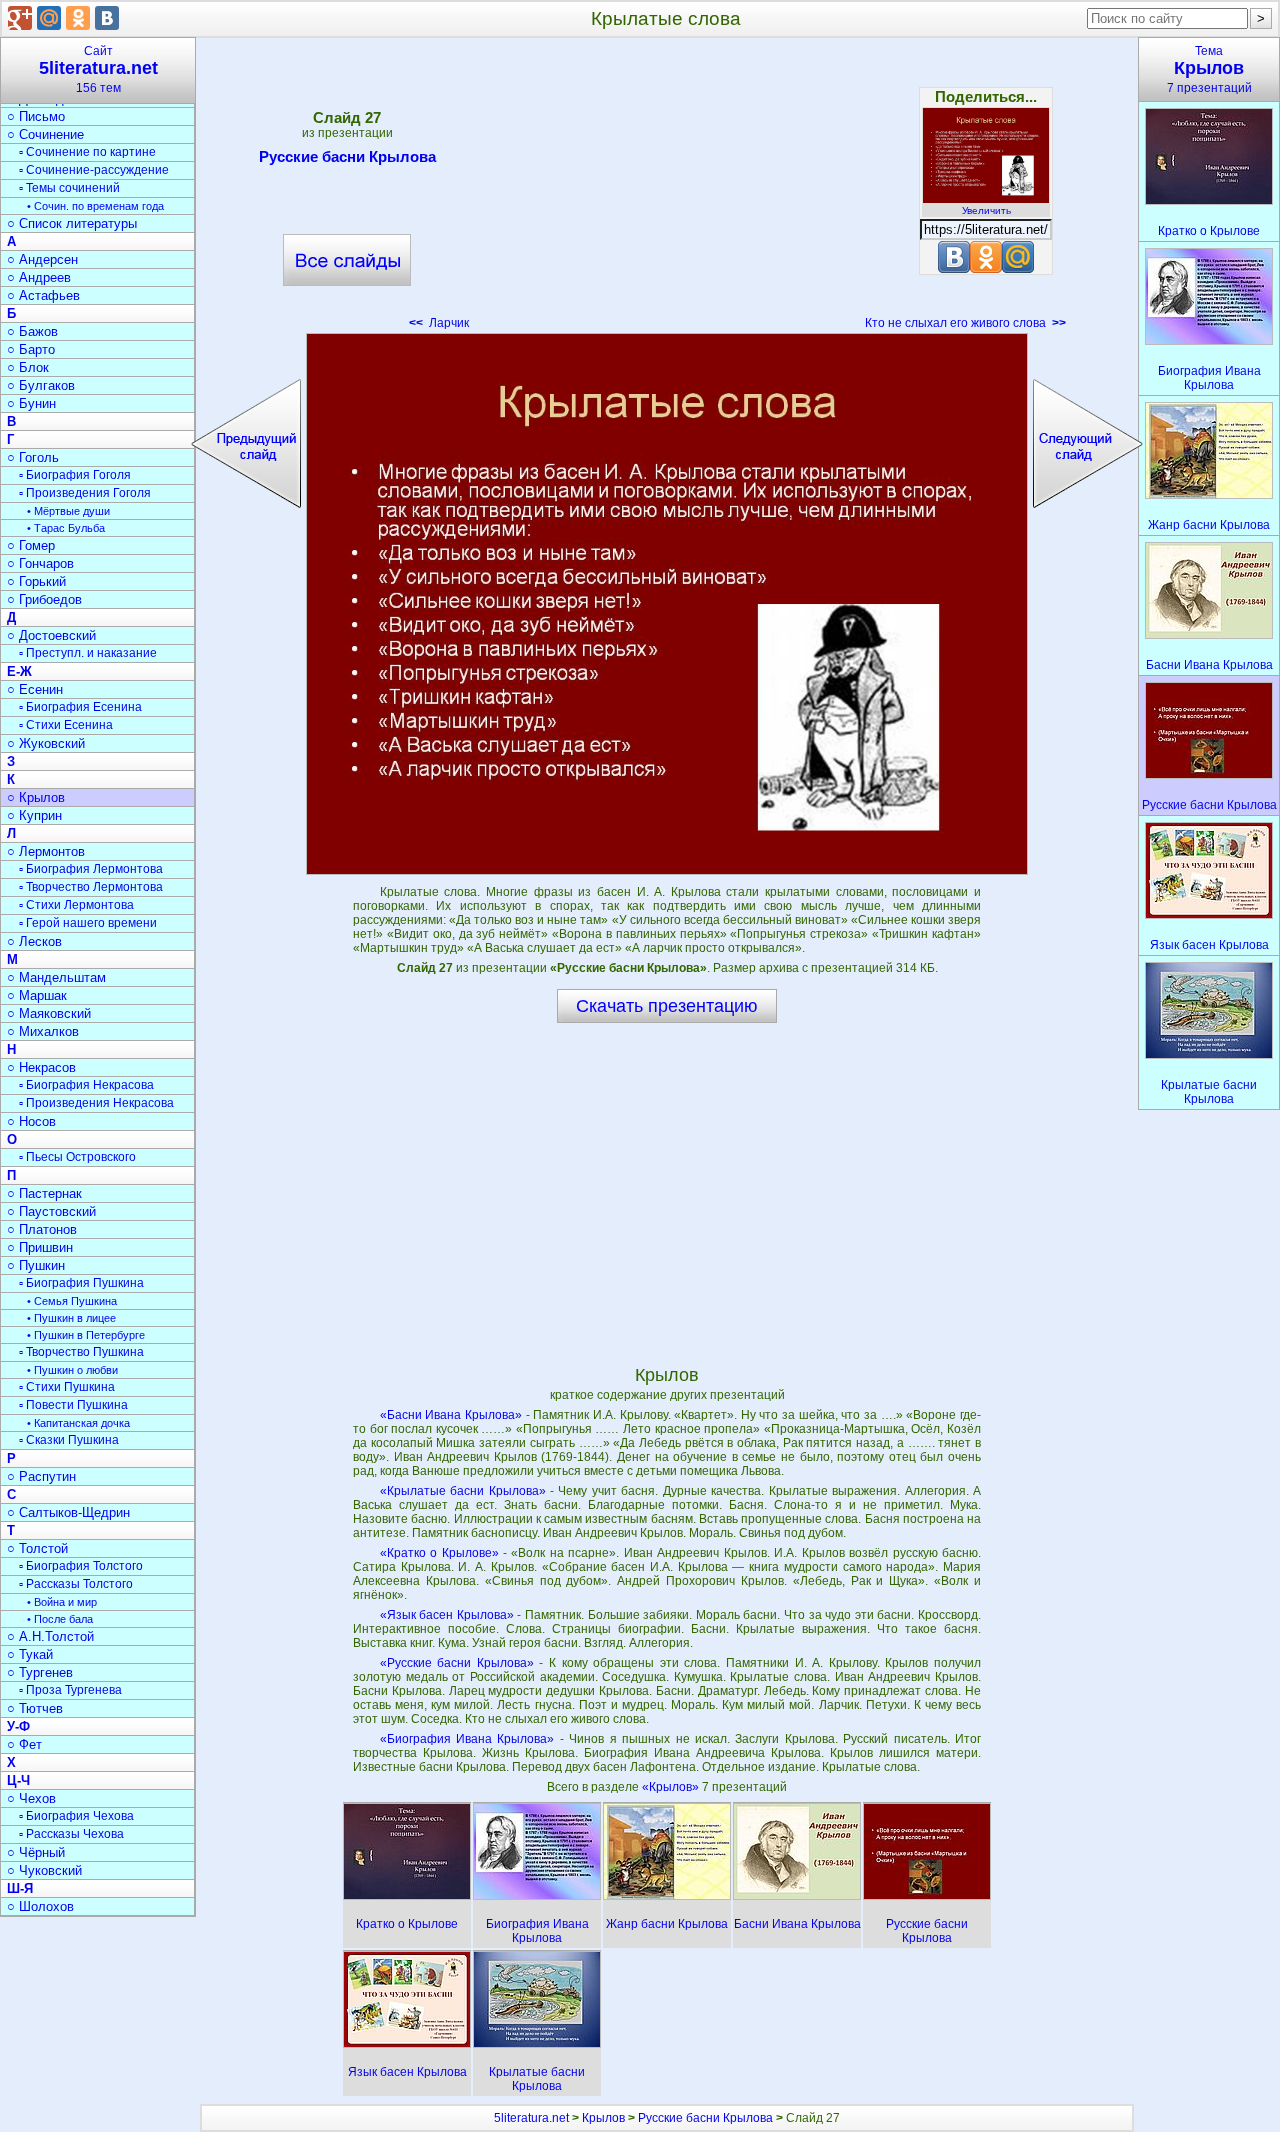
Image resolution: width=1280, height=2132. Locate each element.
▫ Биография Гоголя (75, 475)
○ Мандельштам (56, 977)
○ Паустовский (51, 1211)
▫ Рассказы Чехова (71, 1834)
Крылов (603, 2118)
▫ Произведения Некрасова (96, 1103)
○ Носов (31, 1121)
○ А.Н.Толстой (50, 1636)
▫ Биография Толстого (81, 1566)
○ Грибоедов (44, 599)
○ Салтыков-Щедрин (68, 1512)
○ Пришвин (40, 1247)
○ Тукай (30, 1654)
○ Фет (24, 1744)
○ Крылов (36, 797)
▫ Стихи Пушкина (67, 1387)
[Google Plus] (20, 18)
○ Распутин (41, 1476)
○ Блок (28, 367)
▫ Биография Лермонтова (91, 869)
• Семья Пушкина (72, 1301)
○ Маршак (37, 995)
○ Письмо (36, 116)
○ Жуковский (46, 743)
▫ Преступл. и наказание (88, 653)
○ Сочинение (45, 134)
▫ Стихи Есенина (66, 725)
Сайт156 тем (98, 69)
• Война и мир (62, 1602)
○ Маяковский (49, 1013)
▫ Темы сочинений (69, 188)
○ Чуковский (44, 1870)
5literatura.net (531, 2118)
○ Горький (36, 581)
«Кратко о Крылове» (439, 1553)
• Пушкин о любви (72, 1370)
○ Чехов (31, 1798)
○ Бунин (31, 403)
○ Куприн (34, 815)
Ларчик (439, 323)
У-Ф (18, 1726)
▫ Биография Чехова (76, 1816)
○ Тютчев (35, 1708)
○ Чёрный (36, 1852)
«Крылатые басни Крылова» (463, 1491)
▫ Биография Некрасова (86, 1085)
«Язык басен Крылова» (447, 1615)
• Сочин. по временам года (95, 206)
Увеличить (986, 210)
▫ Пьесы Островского (77, 1157)
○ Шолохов (40, 1906)
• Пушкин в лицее (71, 1318)
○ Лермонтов (46, 851)
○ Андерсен (42, 259)
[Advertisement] (667, 190)
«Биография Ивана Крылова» (467, 1739)
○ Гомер (31, 545)
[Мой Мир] (49, 18)
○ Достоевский (51, 635)
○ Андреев (39, 277)
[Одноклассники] (78, 18)
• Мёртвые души (68, 511)
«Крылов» (672, 1787)
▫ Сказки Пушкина (69, 1440)
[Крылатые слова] (667, 604)
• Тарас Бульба (66, 528)
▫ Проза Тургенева (70, 1690)
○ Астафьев (43, 295)
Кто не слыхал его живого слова (965, 323)
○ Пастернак (44, 1193)
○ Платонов (42, 1229)
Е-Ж (19, 671)
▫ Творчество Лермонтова (91, 887)
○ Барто (31, 349)
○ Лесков (34, 941)
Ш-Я (20, 1888)
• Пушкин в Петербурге (86, 1335)
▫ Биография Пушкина (81, 1283)
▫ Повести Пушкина (73, 1405)
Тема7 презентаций (1209, 69)
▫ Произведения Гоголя (85, 493)
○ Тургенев (40, 1672)
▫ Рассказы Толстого (76, 1584)
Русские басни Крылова (347, 156)
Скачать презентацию (667, 1006)
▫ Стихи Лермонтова (76, 905)
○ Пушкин (36, 1265)
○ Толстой (37, 1548)
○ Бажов (32, 331)
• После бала (60, 1619)
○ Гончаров (40, 563)
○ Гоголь (33, 457)
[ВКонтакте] (107, 18)
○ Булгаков (41, 385)
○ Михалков (43, 1031)
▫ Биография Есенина (80, 707)
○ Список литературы (72, 223)
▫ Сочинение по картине (87, 152)
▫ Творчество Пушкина (81, 1352)
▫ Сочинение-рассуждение (94, 170)
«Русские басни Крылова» (457, 1663)
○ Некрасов (41, 1067)
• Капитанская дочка (78, 1423)
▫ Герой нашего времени (88, 923)
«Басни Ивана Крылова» (451, 1415)
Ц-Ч (18, 1780)
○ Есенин (35, 689)
